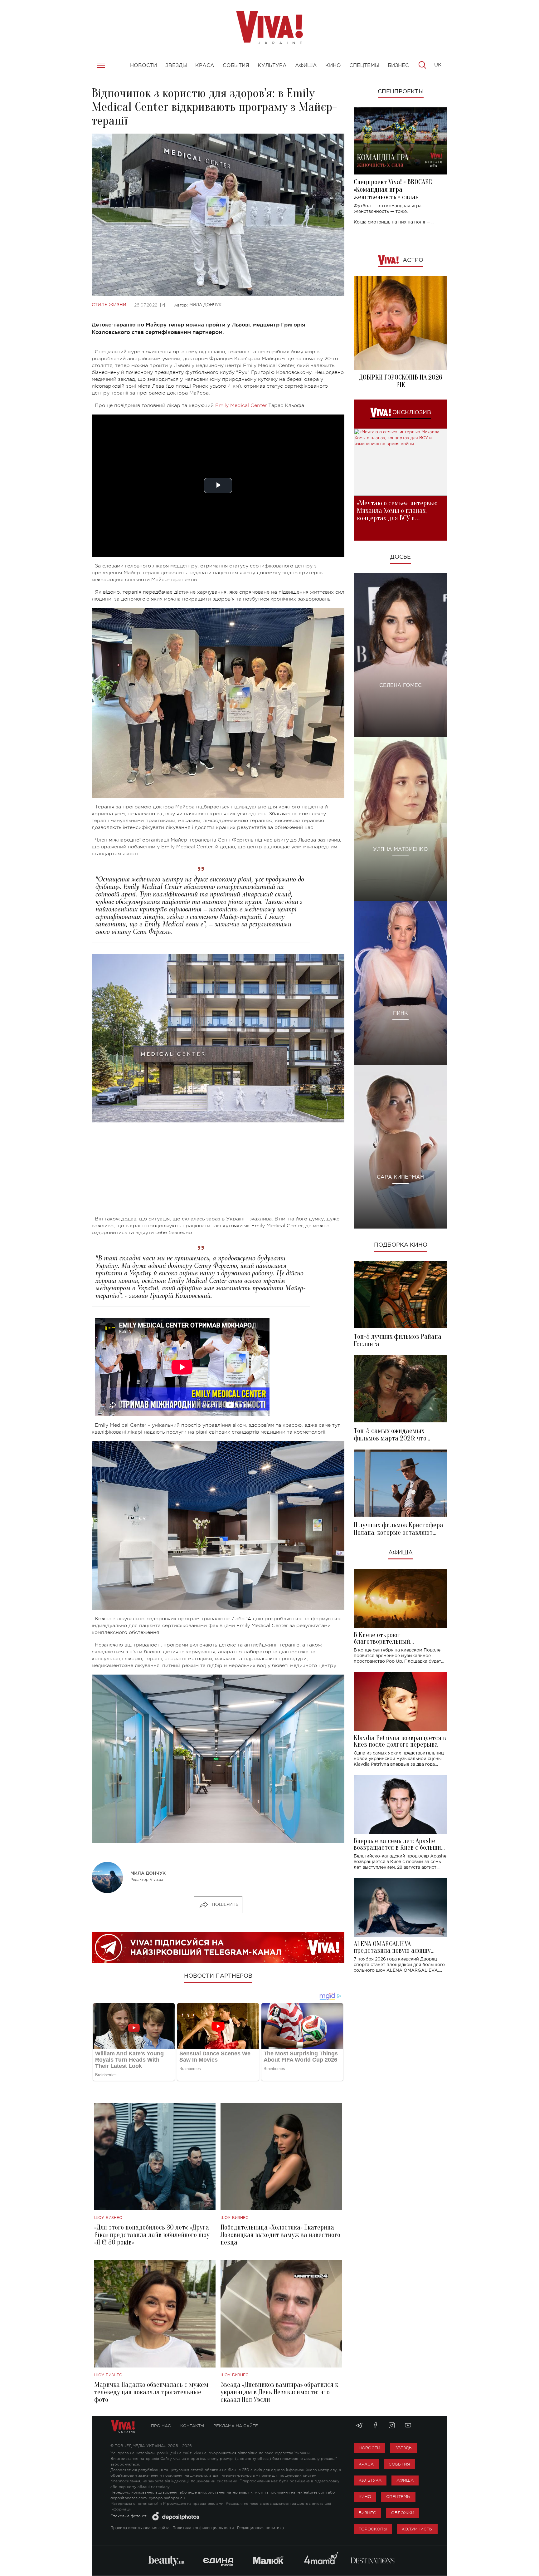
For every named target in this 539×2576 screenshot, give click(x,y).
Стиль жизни (109, 305)
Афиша (401, 1553)
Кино (365, 2497)
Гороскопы (373, 2529)
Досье (401, 557)
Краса (366, 2464)
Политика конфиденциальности (203, 2528)
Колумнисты (417, 2529)
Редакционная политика (260, 2528)
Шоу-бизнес (108, 2218)
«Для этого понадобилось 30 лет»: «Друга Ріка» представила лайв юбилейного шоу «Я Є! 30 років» (152, 2235)
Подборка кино (401, 1245)
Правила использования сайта (140, 2528)
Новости (369, 2448)
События (399, 2464)
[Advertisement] (218, 1172)
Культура (370, 2480)
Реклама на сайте (236, 2426)
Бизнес (367, 2513)
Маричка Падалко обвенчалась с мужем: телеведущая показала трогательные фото (152, 2392)
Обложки (403, 2513)
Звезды (404, 2448)
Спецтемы (398, 2497)
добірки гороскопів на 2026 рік (401, 381)
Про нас (161, 2426)
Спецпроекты (401, 92)
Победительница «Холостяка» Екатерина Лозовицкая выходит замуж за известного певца (280, 2235)
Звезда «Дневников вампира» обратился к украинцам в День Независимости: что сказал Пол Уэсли (279, 2392)
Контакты (192, 2426)
